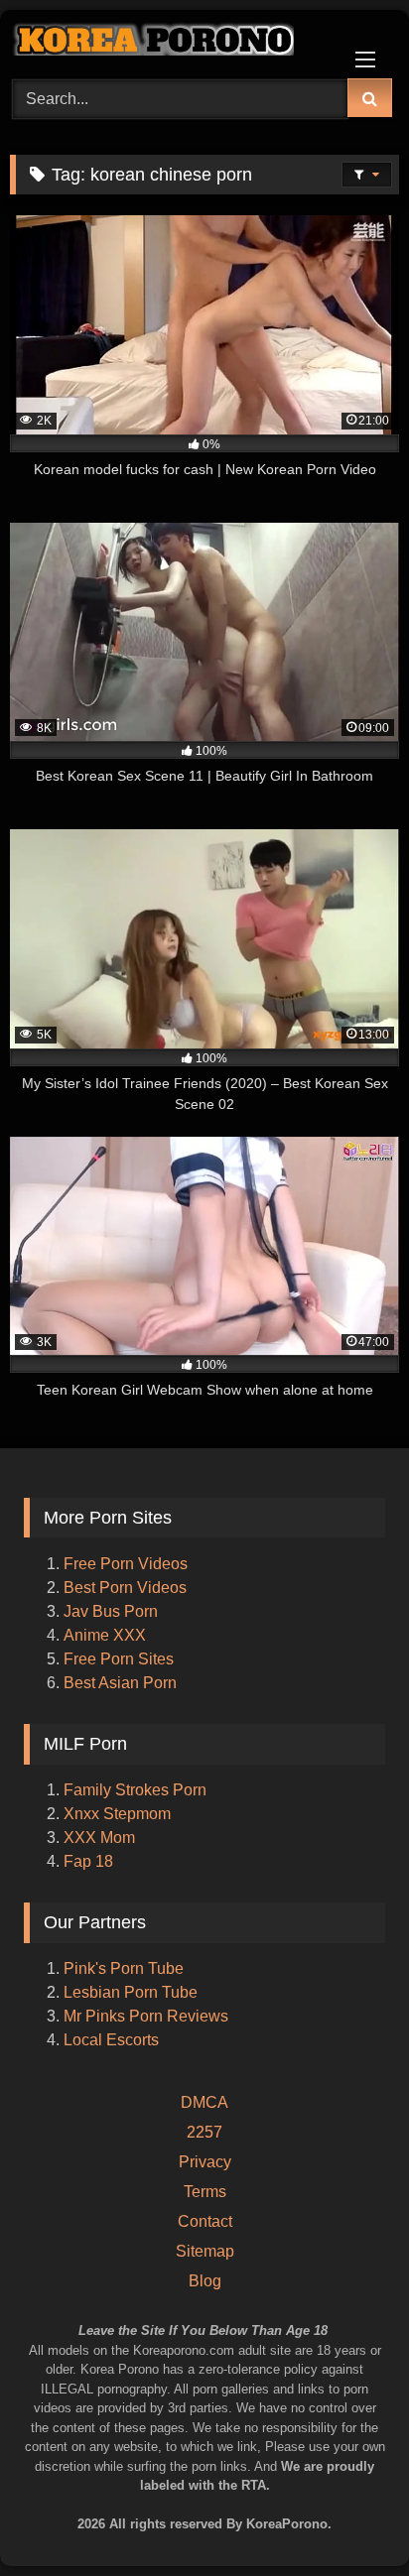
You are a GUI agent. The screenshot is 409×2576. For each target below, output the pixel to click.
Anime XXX (105, 1635)
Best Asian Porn (120, 1683)
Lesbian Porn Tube (131, 1992)
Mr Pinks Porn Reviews (148, 2016)
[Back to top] (367, 2477)
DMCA (204, 2102)
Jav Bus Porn (111, 1611)
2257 (204, 2132)
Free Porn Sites (119, 1659)
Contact (205, 2221)
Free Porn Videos (126, 1564)
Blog (205, 2281)
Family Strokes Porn (135, 1790)
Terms (205, 2192)
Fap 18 (88, 1861)
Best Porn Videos (125, 1588)
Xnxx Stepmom (117, 1814)
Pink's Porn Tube (124, 1968)
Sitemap (205, 2251)
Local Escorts (111, 2040)
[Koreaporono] (168, 41)
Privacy (205, 2162)
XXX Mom (101, 1838)
